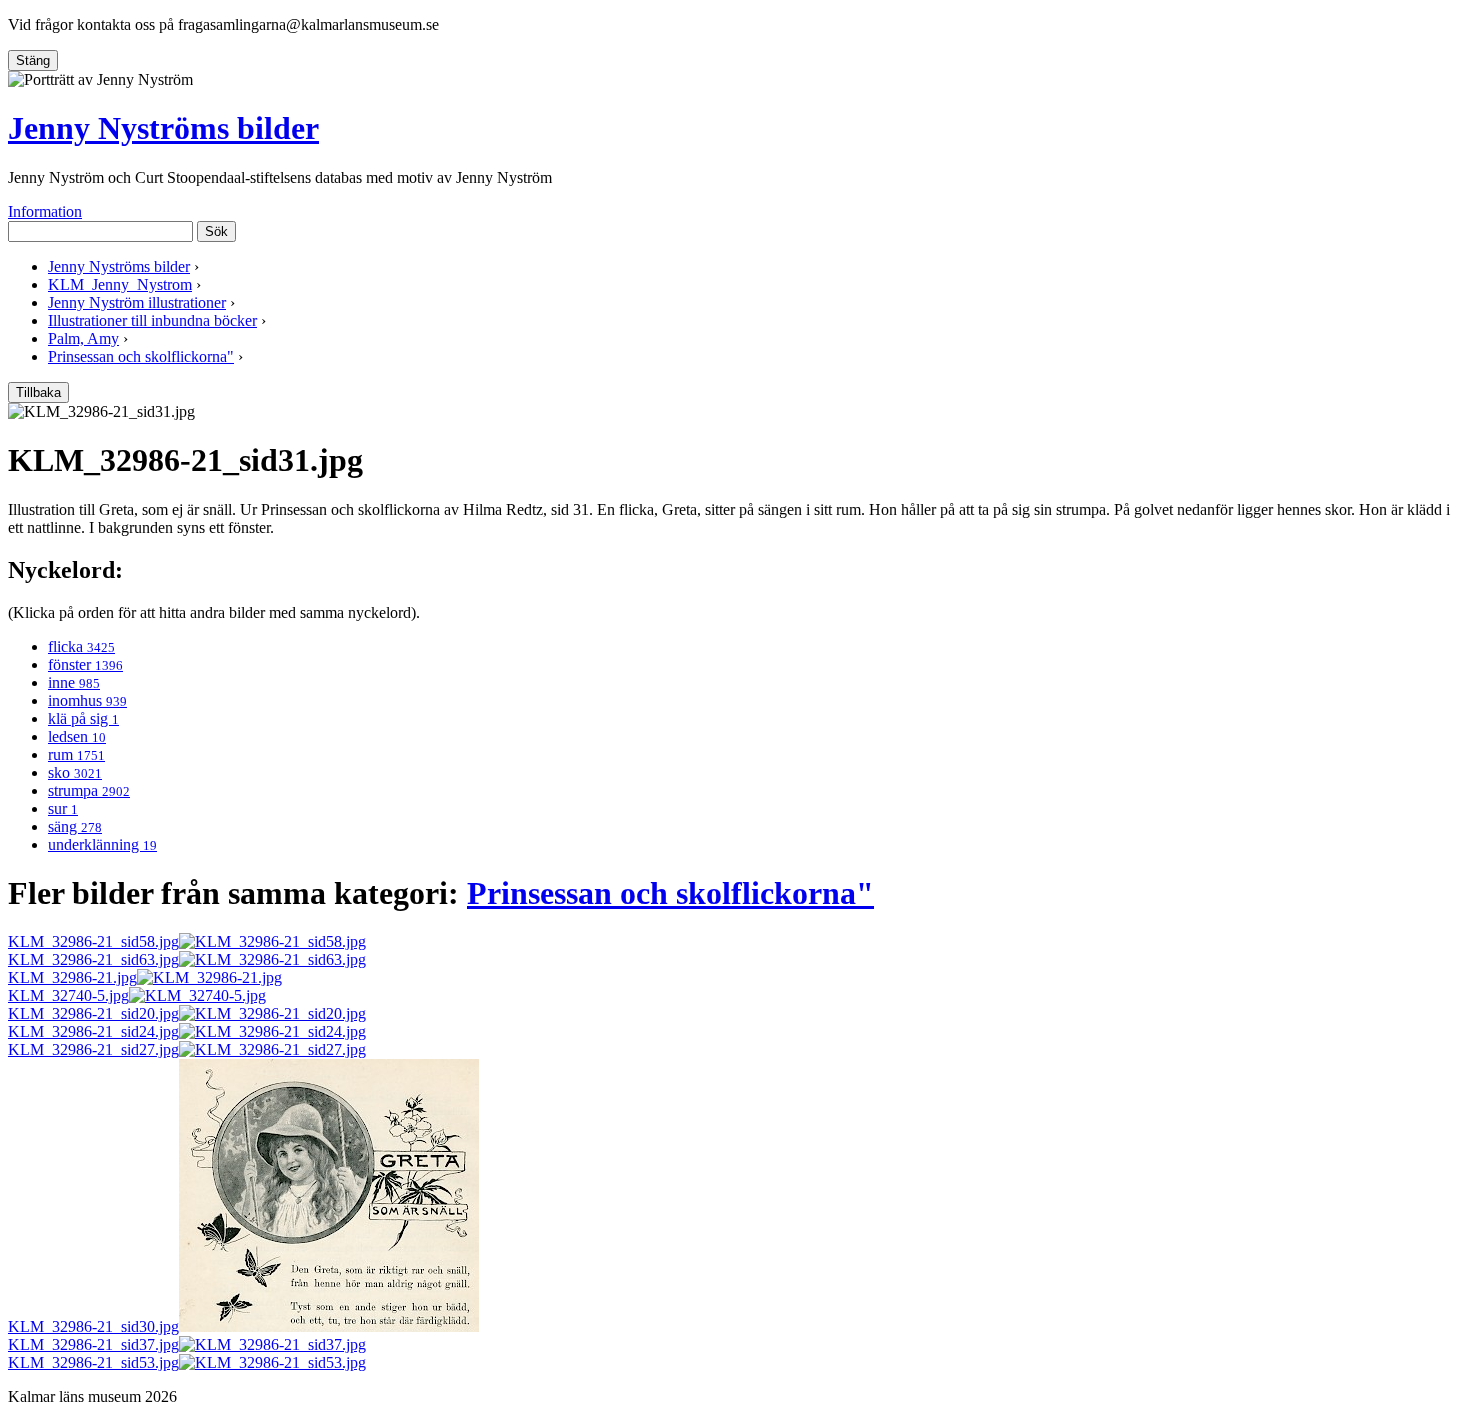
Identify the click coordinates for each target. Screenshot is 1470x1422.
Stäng (33, 60)
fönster (85, 664)
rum (76, 754)
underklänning (102, 844)
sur (63, 808)
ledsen (77, 736)
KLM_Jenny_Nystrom (120, 284)
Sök (216, 231)
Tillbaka (38, 392)
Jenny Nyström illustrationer (137, 302)
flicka (81, 646)
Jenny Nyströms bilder (163, 128)
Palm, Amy (83, 338)
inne (74, 682)
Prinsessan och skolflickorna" (141, 356)
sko (75, 772)
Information (45, 211)
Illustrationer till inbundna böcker (152, 320)
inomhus (87, 700)
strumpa (89, 790)
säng (75, 826)
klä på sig (83, 718)
